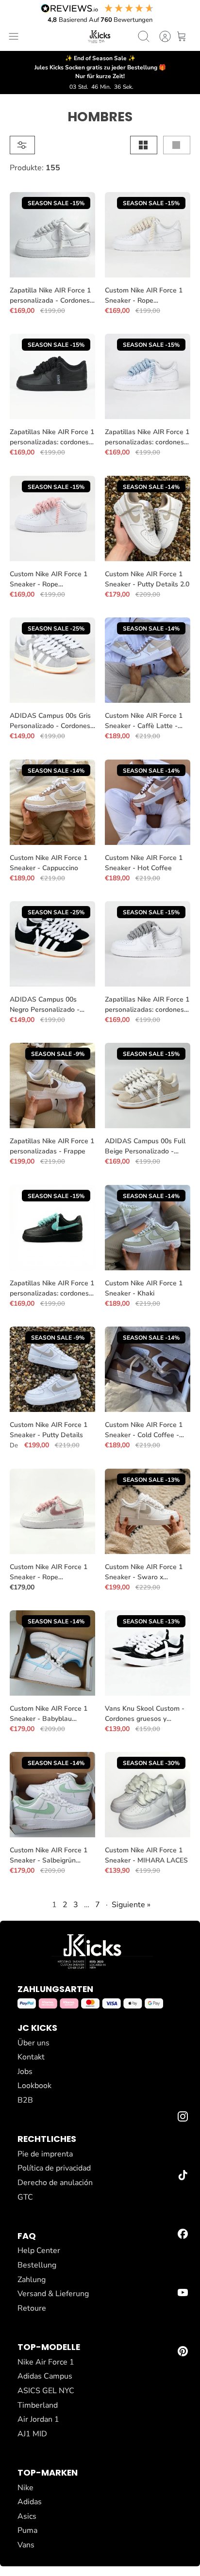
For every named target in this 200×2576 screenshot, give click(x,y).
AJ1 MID (32, 2434)
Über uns (33, 2043)
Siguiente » (131, 1905)
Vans (26, 2545)
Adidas (30, 2502)
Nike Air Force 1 (46, 2362)
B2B (25, 2100)
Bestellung (37, 2265)
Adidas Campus (45, 2376)
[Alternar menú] (14, 36)
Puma (27, 2530)
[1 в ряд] (177, 145)
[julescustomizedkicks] (100, 36)
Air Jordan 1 (38, 2419)
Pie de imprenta (45, 2154)
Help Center (39, 2251)
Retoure (32, 2308)
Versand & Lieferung (53, 2294)
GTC (25, 2197)
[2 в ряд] (144, 145)
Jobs (25, 2072)
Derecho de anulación (55, 2183)
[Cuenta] (160, 36)
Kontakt (31, 2057)
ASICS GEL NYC (46, 2391)
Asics (27, 2516)
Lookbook (34, 2086)
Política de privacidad (54, 2168)
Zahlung (32, 2280)
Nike (25, 2488)
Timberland (38, 2405)
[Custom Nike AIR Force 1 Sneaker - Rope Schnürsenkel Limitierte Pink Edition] (52, 1511)
